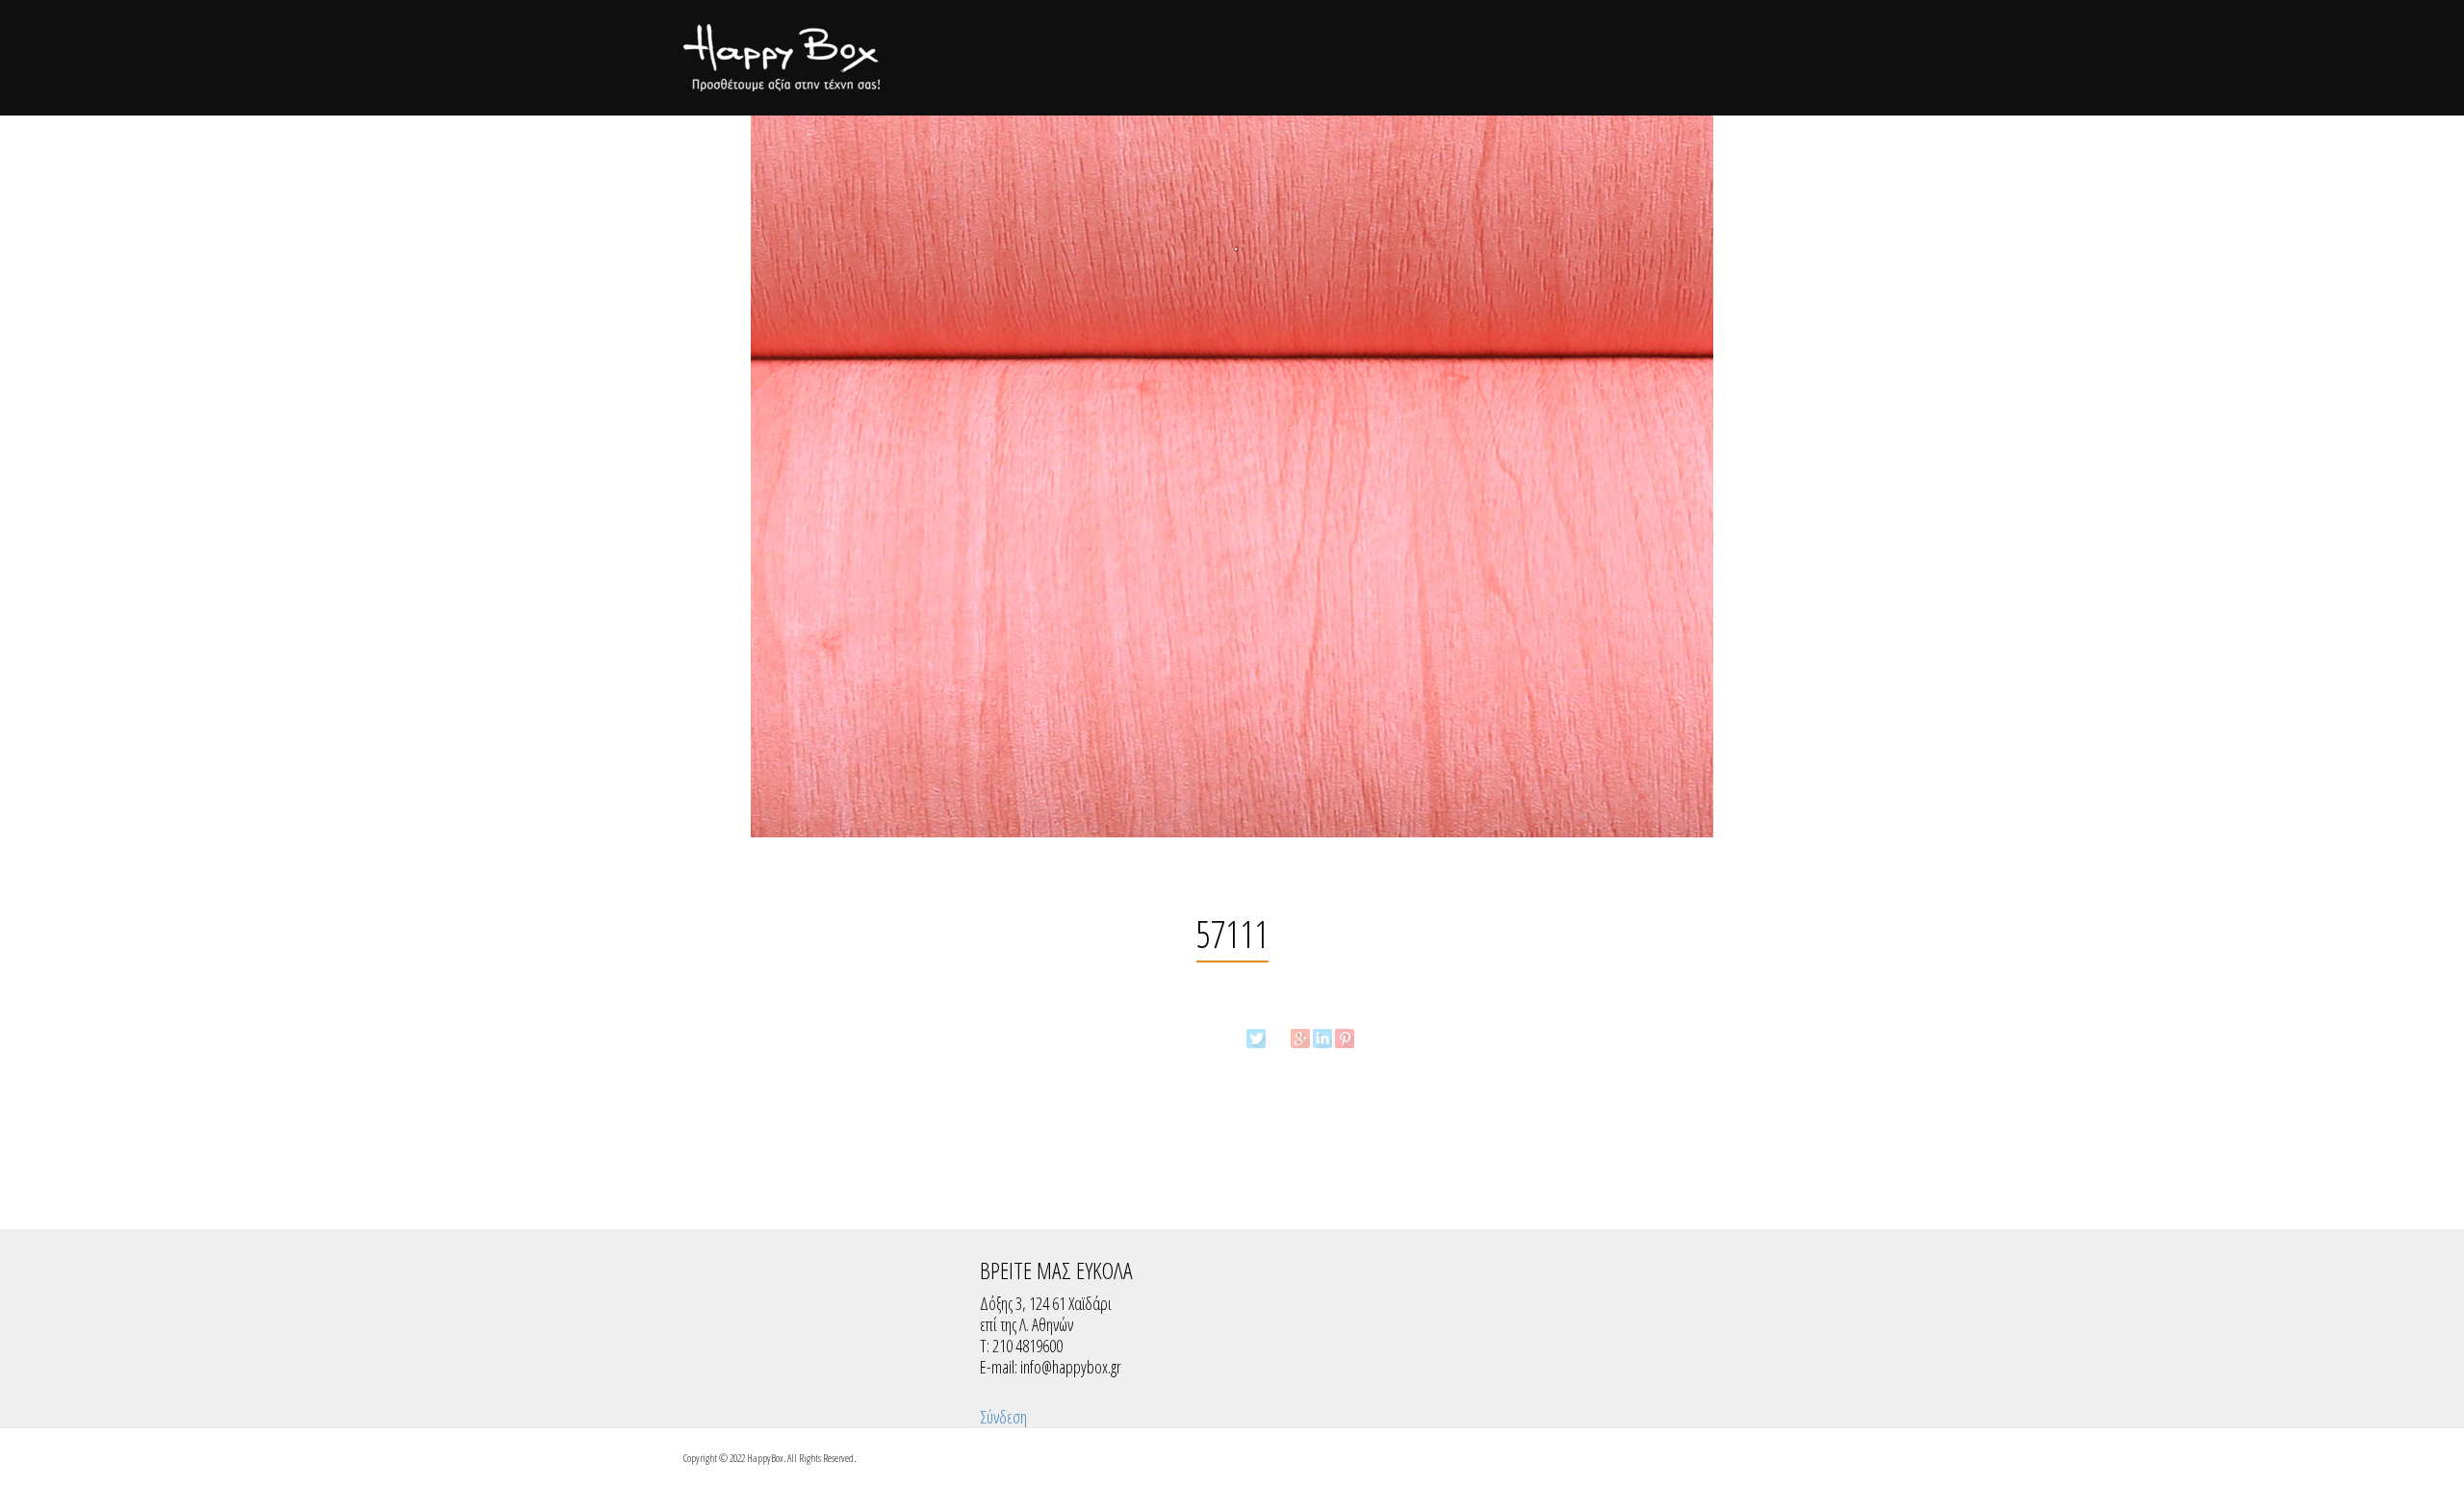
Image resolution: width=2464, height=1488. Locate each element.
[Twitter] (1256, 1039)
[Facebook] (1278, 1039)
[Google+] (1300, 1039)
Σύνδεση (1003, 1417)
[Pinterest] (1345, 1039)
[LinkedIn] (1322, 1039)
